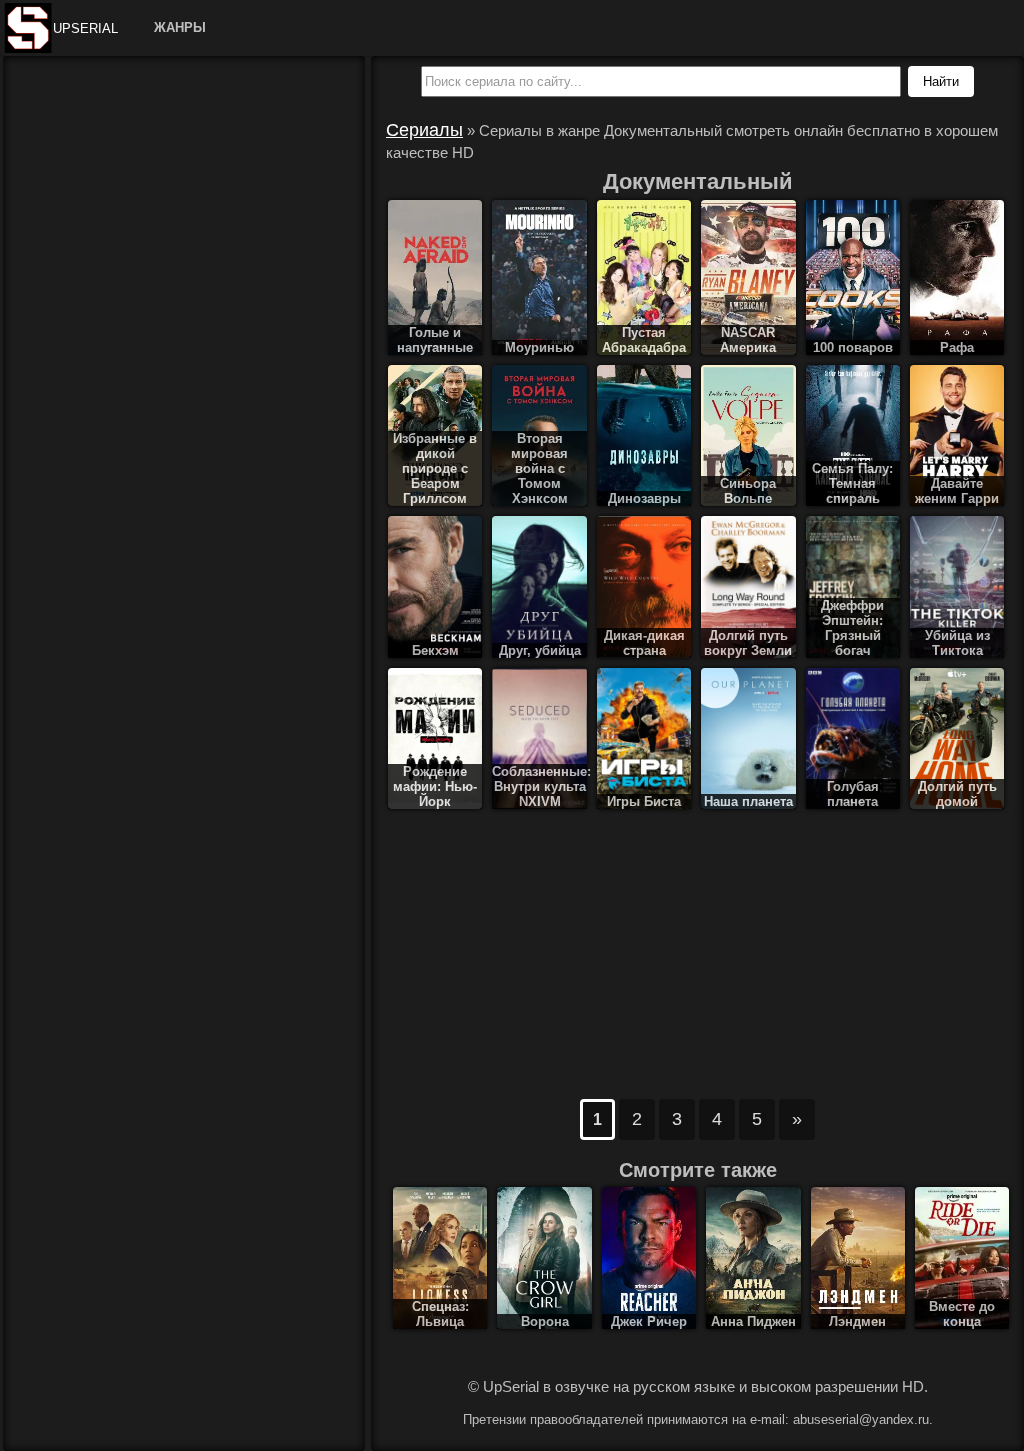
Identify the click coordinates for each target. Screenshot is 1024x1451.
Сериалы (424, 130)
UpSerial (85, 28)
